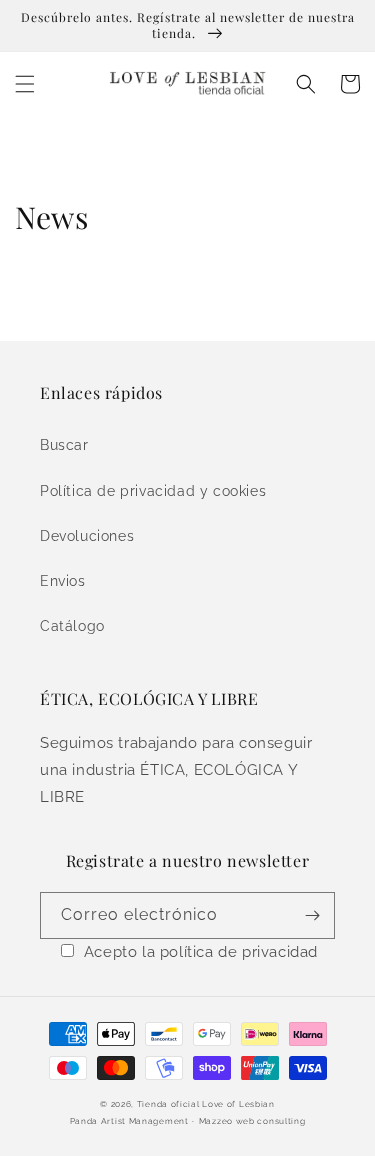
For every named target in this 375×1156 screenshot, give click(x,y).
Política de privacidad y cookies (153, 491)
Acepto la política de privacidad (201, 952)
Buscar (64, 445)
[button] (25, 84)
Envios (63, 581)
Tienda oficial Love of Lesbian (206, 1104)
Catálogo (72, 626)
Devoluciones (87, 536)
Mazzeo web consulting (252, 1121)
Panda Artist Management (129, 1121)
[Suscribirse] (312, 915)
